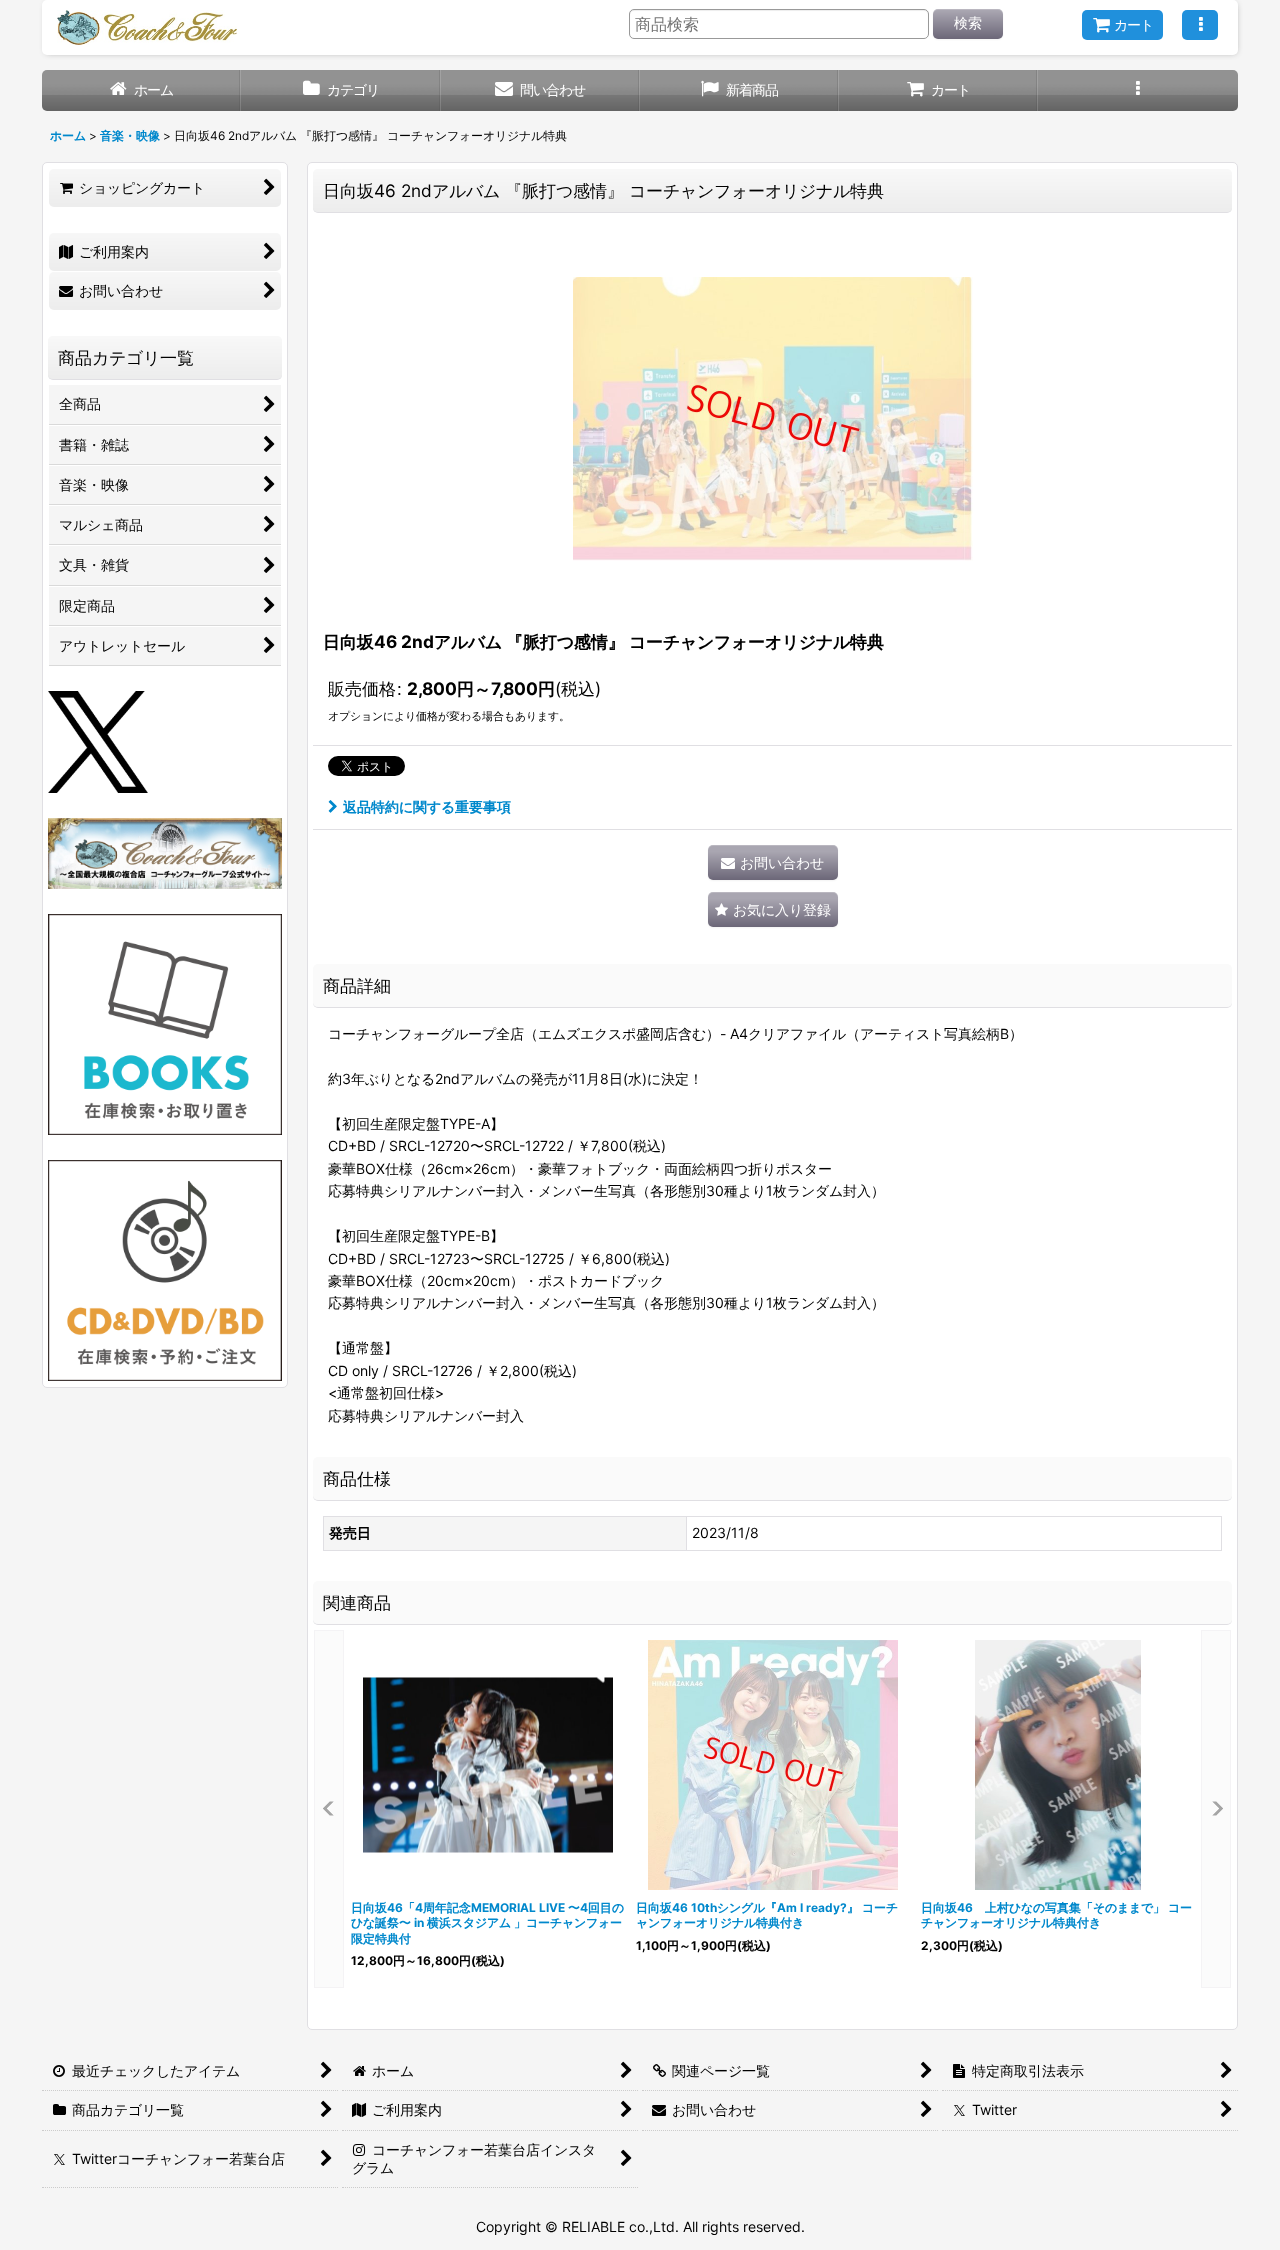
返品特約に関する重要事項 (427, 806)
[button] (1200, 25)
